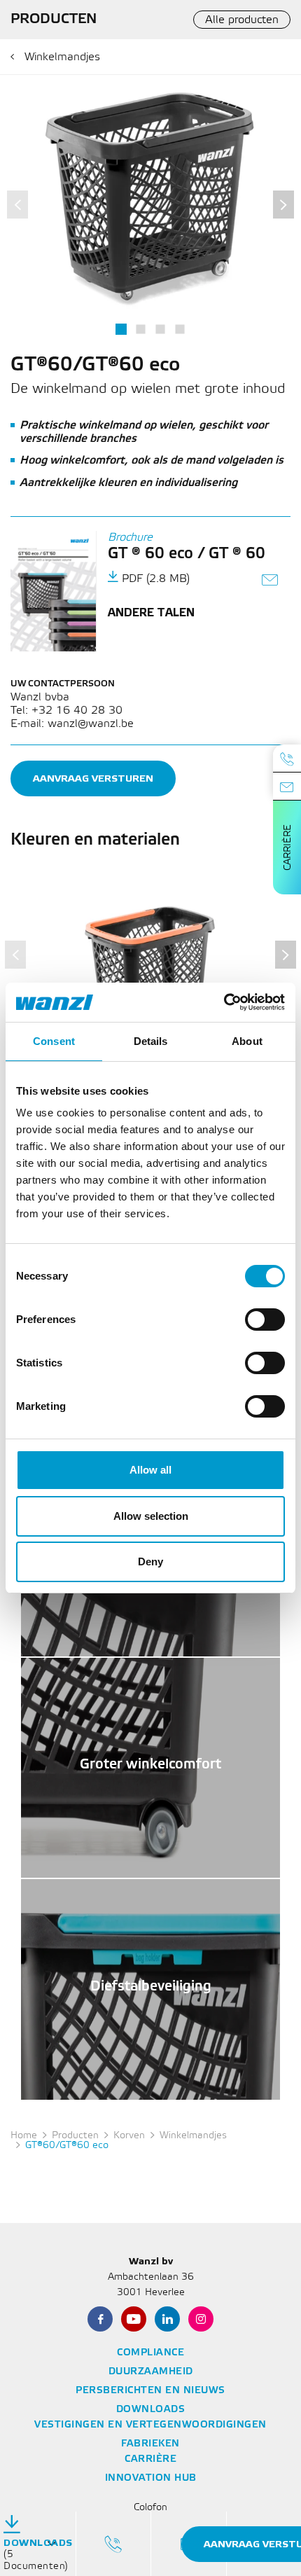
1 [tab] (121, 329)
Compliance (150, 2353)
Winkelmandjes (62, 57)
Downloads (151, 2410)
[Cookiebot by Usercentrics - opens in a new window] (224, 1002)
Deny (150, 1561)
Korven (129, 2136)
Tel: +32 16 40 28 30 (66, 711)
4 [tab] (180, 329)
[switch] (265, 1320)
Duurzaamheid (151, 2372)
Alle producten (242, 20)
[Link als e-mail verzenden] (271, 582)
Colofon (150, 2508)
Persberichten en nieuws (150, 2391)
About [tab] (247, 1041)
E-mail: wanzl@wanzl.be (72, 724)
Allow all (150, 1470)
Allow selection (151, 1516)
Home (24, 2136)
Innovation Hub (151, 2478)
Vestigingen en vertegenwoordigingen (150, 2425)
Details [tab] (151, 1041)
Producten (75, 2136)
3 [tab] (160, 329)
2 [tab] (140, 329)
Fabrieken (150, 2444)
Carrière (288, 847)
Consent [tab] (54, 1041)
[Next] (283, 205)
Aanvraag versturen (93, 778)
